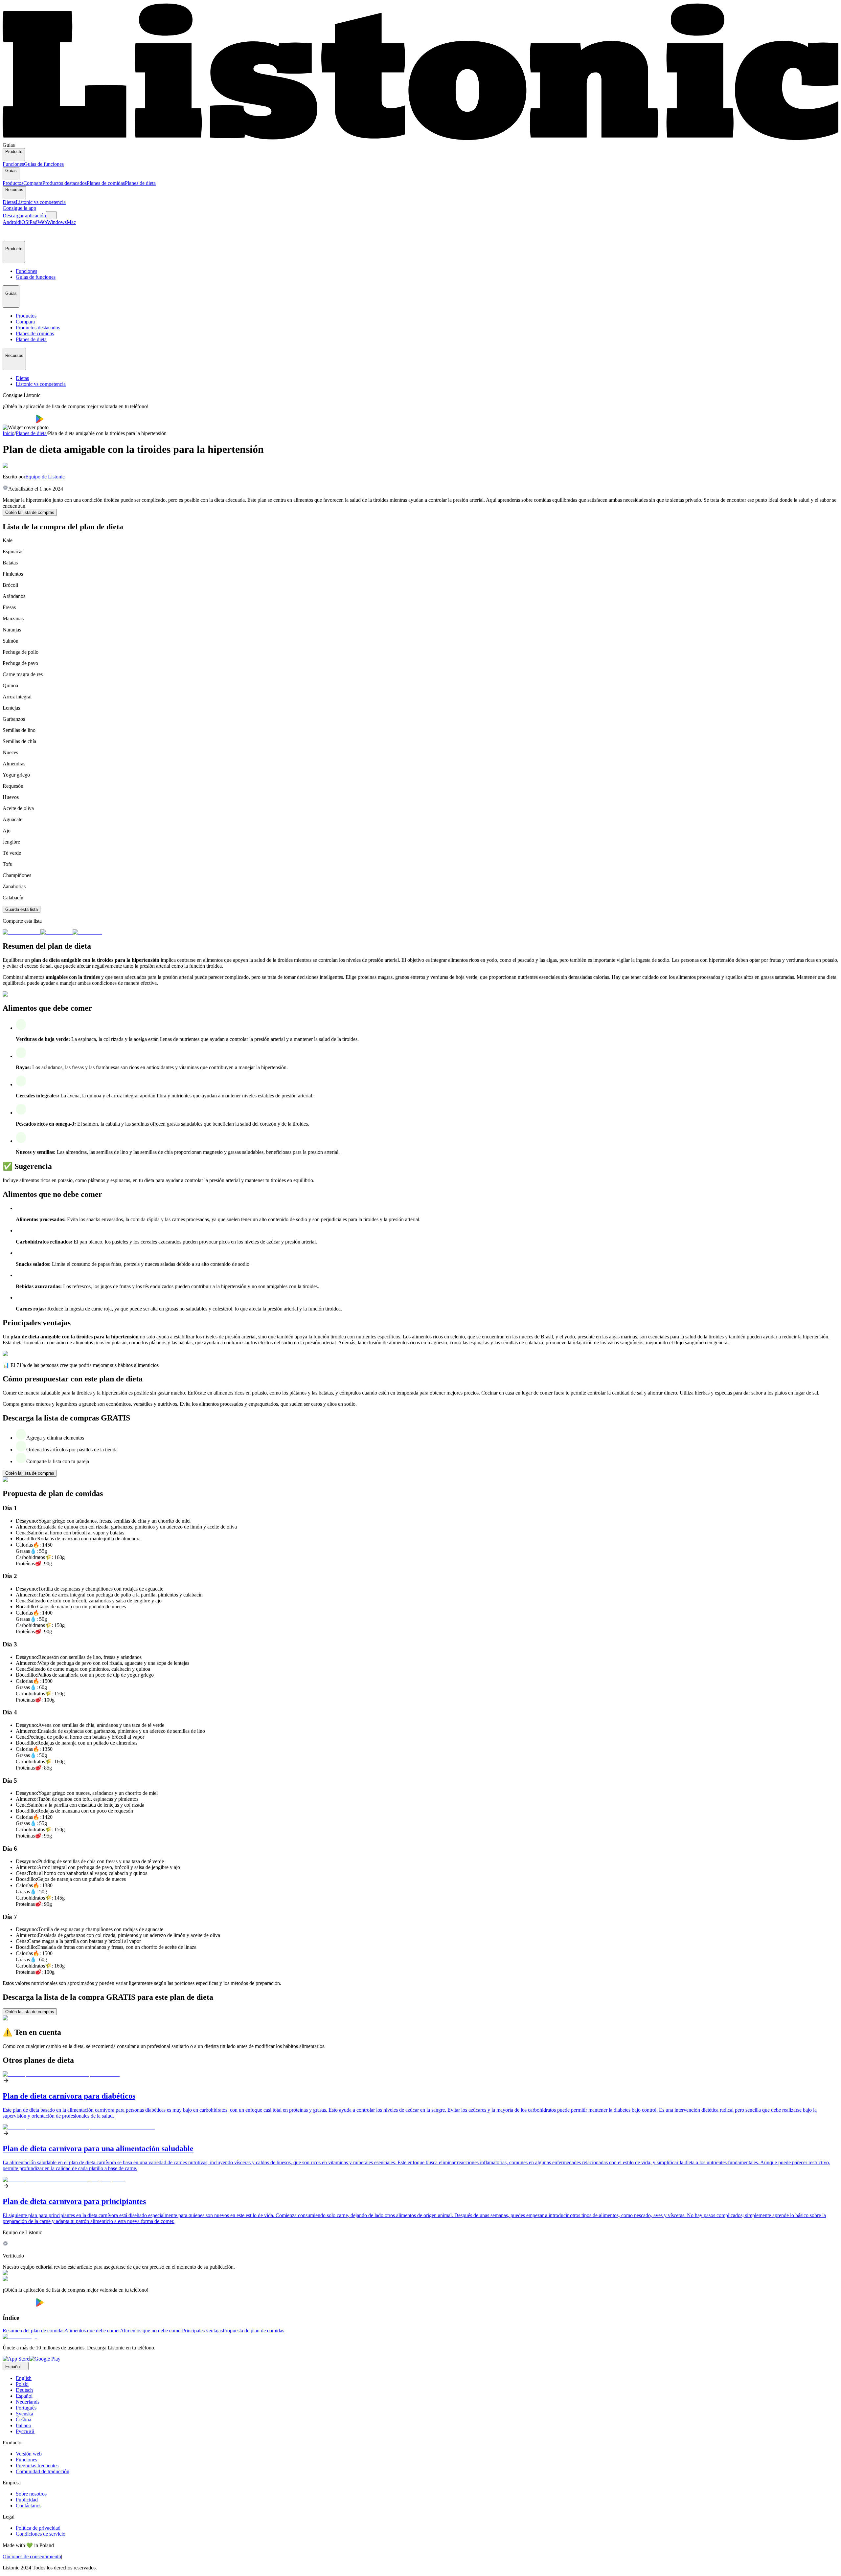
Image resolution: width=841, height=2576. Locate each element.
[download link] (16, 2359)
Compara (33, 183)
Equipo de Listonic (45, 477)
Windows (57, 222)
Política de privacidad (38, 2528)
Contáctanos (29, 2506)
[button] (11, 233)
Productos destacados (65, 183)
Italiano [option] (23, 2425)
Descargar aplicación (24, 216)
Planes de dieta (140, 183)
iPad (33, 222)
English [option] (24, 2378)
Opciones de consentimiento (32, 2556)
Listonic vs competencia (41, 202)
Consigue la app (19, 208)
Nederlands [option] (28, 2402)
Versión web (29, 2454)
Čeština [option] (23, 2420)
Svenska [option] (24, 2414)
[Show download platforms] (51, 215)
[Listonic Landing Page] (420, 139)
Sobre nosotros (31, 2494)
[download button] (19, 421)
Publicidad (27, 2500)
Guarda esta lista (22, 909)
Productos (13, 183)
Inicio (9, 433)
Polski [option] (22, 2384)
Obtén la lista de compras (30, 512)
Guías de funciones (44, 164)
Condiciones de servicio (41, 2534)
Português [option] (26, 2408)
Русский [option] (25, 2431)
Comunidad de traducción (43, 2471)
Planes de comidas (106, 183)
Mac (71, 222)
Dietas (9, 202)
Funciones (13, 164)
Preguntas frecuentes (37, 2466)
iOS (24, 222)
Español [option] (24, 2396)
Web (42, 222)
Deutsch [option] (24, 2390)
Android (11, 222)
